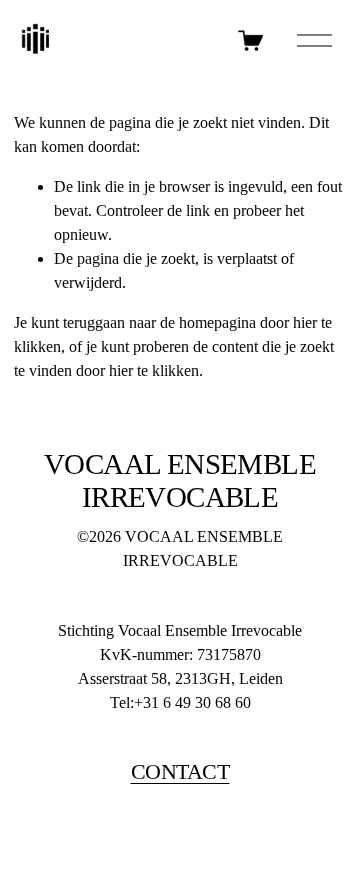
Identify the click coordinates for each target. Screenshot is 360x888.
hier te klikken (154, 370)
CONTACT (180, 771)
